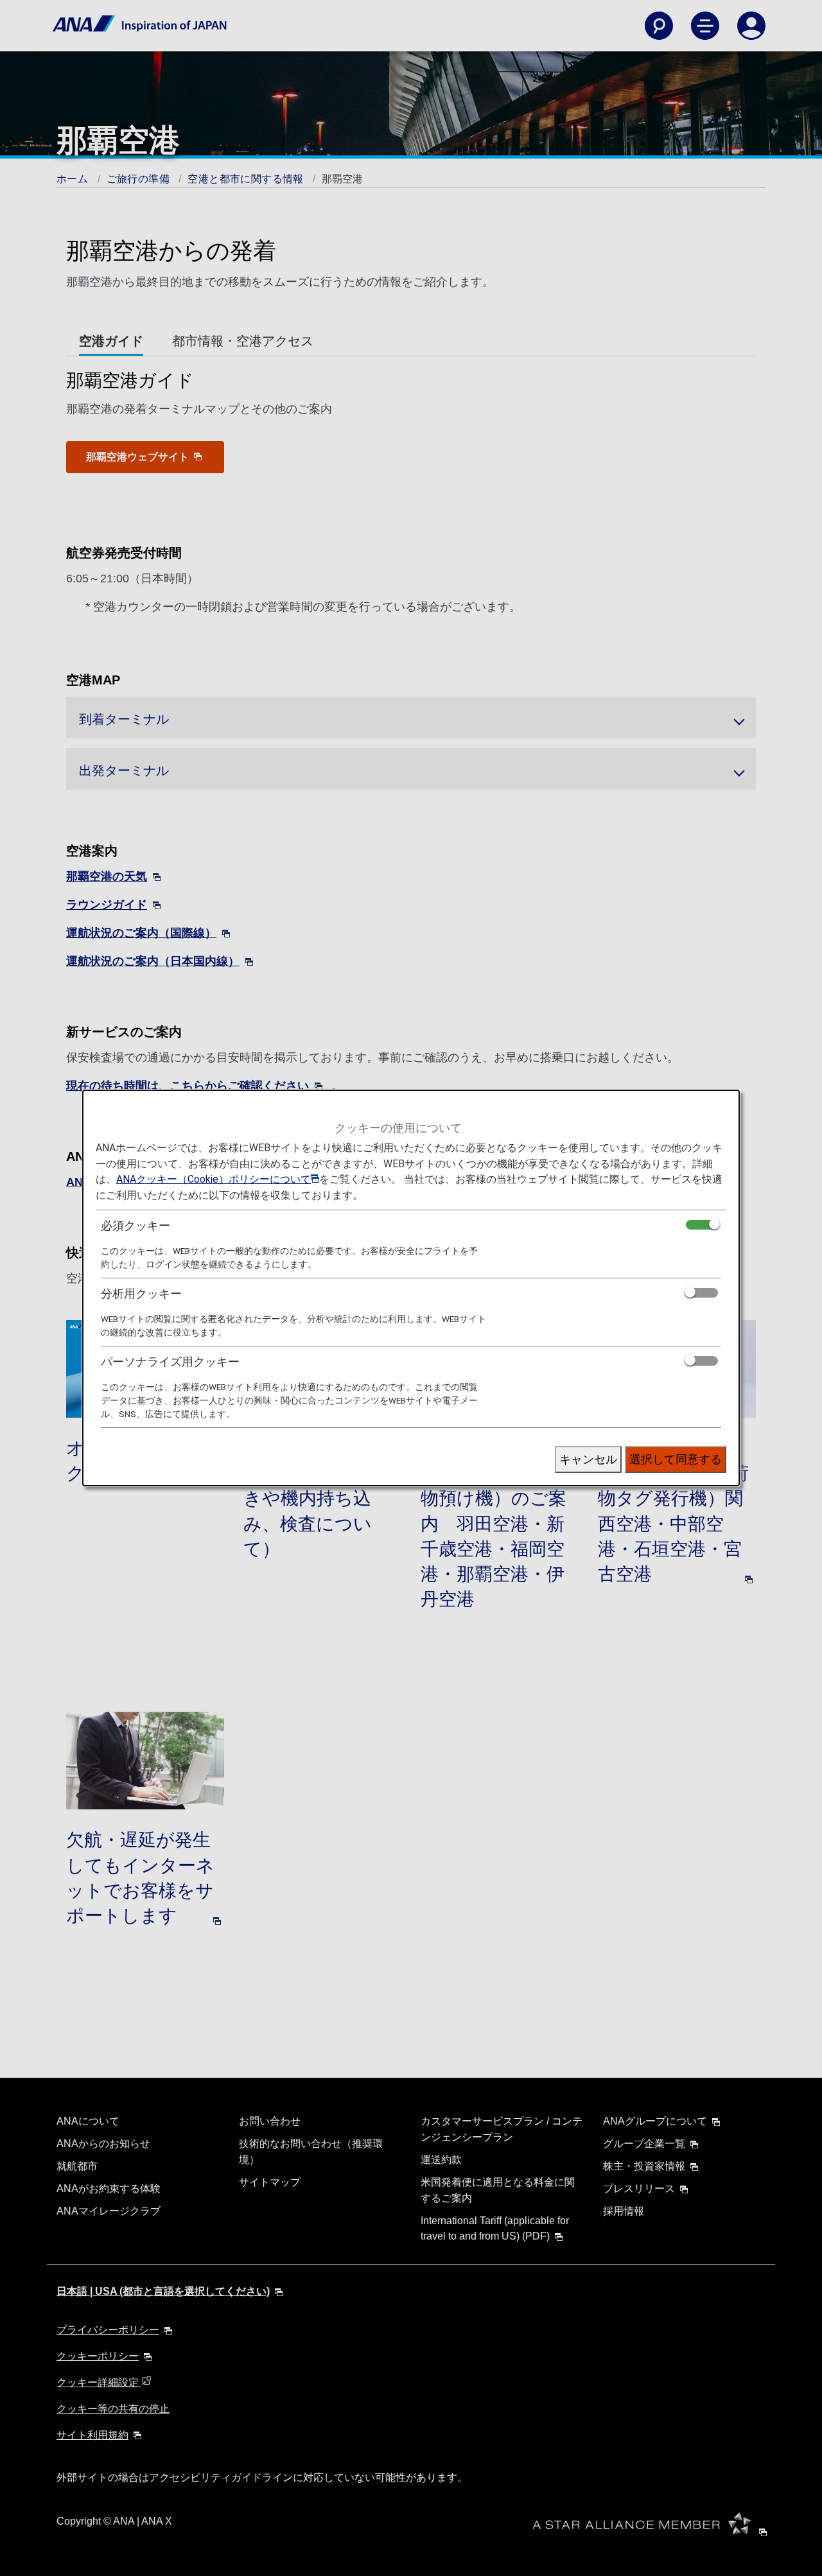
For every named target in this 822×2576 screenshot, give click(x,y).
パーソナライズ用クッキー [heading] (170, 1362)
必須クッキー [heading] (136, 1225)
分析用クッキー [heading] (141, 1293)
